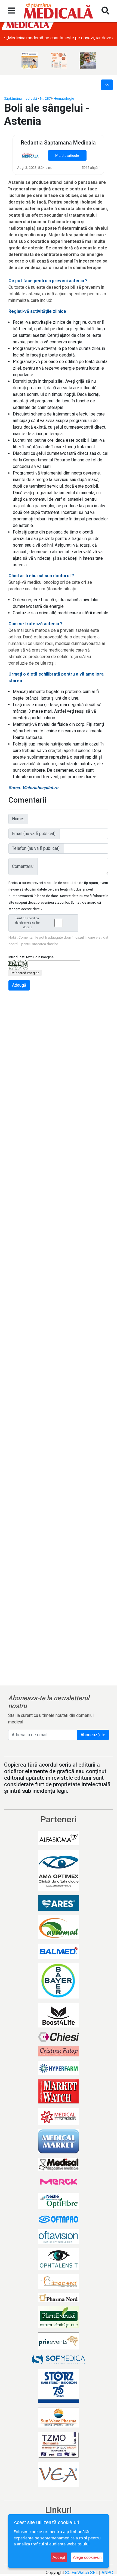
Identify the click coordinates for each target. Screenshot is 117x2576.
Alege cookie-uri (87, 2557)
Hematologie (64, 98)
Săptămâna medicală (21, 98)
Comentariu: (23, 866)
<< (107, 85)
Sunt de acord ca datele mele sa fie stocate (27, 923)
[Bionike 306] (59, 61)
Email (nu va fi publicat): (34, 834)
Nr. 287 (45, 98)
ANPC (107, 2573)
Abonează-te (93, 1735)
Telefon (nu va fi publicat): (36, 848)
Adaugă (19, 985)
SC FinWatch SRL (81, 2573)
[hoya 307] (88, 61)
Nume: (18, 819)
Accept (59, 2557)
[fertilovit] (30, 61)
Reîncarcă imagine (25, 973)
